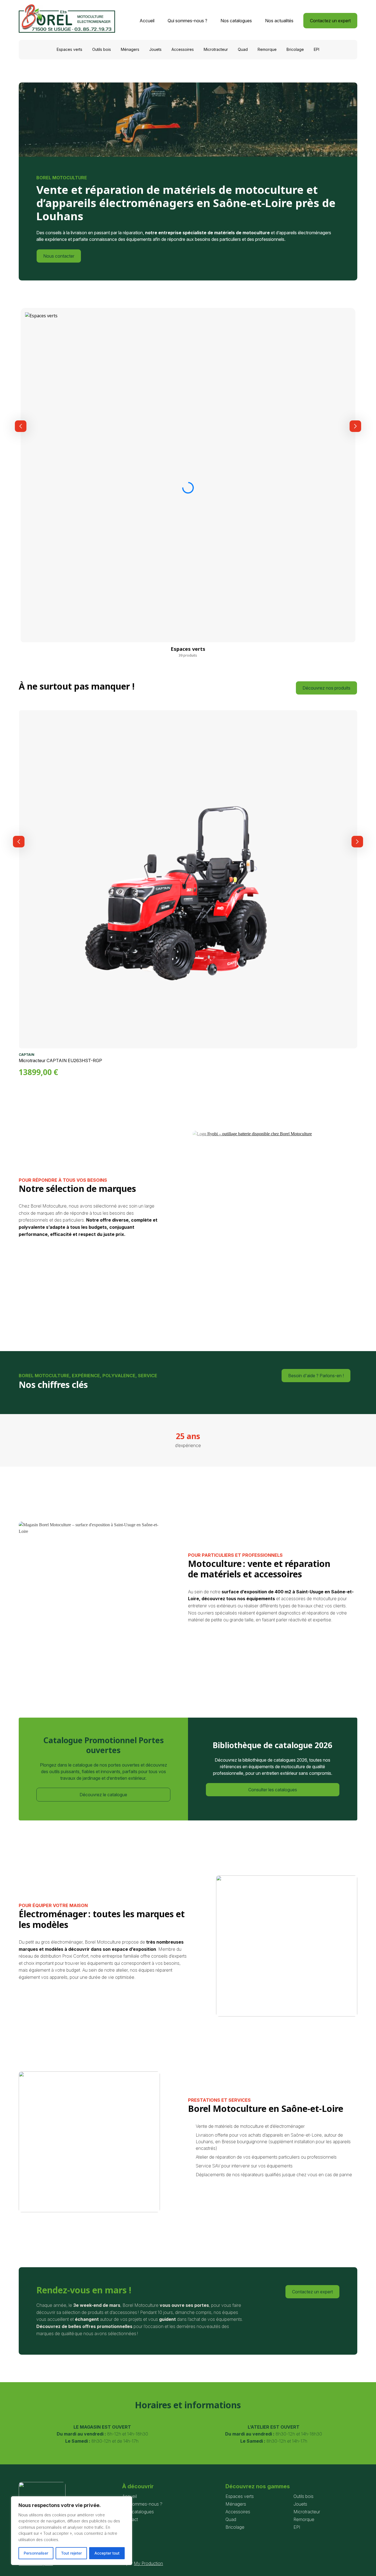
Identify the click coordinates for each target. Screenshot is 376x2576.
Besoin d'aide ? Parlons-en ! (316, 1376)
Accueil (147, 21)
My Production (148, 2563)
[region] (72, 2531)
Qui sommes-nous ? (187, 21)
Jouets (155, 49)
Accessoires (183, 49)
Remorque (267, 49)
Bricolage (295, 49)
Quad (243, 49)
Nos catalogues (236, 21)
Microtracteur (216, 49)
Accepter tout (107, 2553)
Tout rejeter (71, 2553)
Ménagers (130, 49)
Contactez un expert (330, 21)
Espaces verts (70, 49)
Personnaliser (36, 2553)
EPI (317, 49)
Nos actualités (279, 21)
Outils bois (102, 49)
